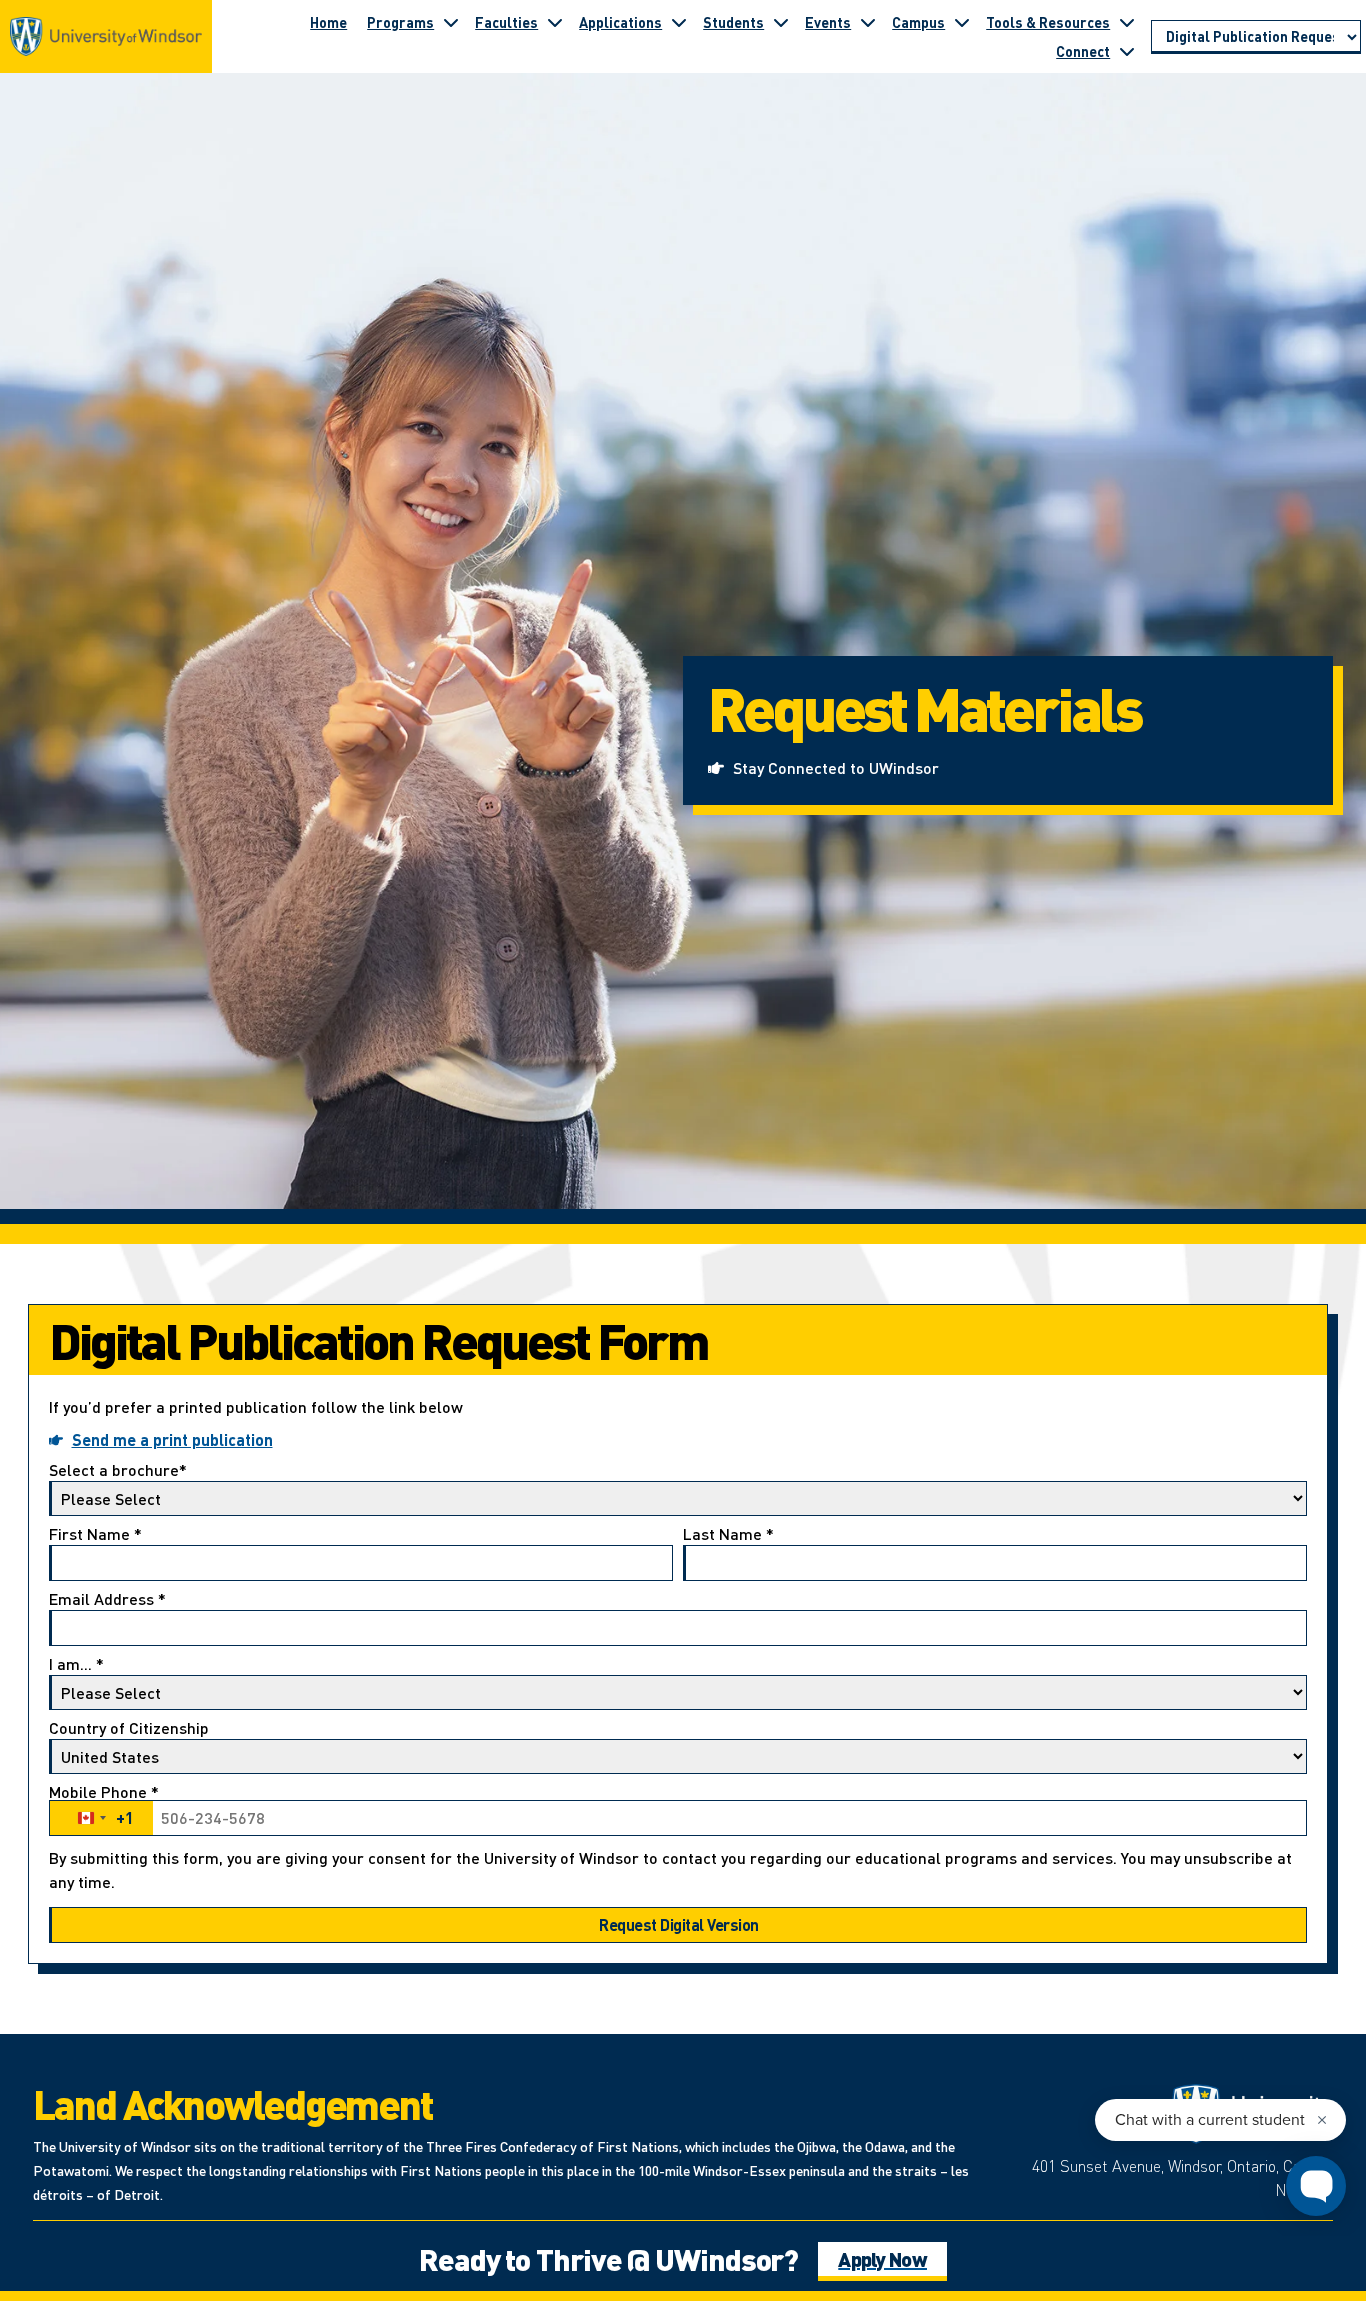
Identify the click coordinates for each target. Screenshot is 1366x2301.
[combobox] (101, 1818)
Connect (1083, 51)
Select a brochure (118, 1471)
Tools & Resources (1048, 22)
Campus (918, 22)
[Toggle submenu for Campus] (962, 22)
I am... (76, 1665)
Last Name (728, 1535)
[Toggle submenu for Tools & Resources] (1127, 22)
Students (733, 22)
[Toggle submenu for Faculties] (555, 22)
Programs (400, 22)
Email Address (107, 1600)
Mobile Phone (104, 1807)
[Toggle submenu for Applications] (679, 22)
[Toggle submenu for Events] (868, 22)
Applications (620, 22)
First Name (95, 1535)
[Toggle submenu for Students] (781, 22)
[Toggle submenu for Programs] (451, 22)
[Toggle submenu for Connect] (1127, 51)
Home (328, 22)
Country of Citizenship (129, 1729)
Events (828, 22)
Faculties (506, 22)
